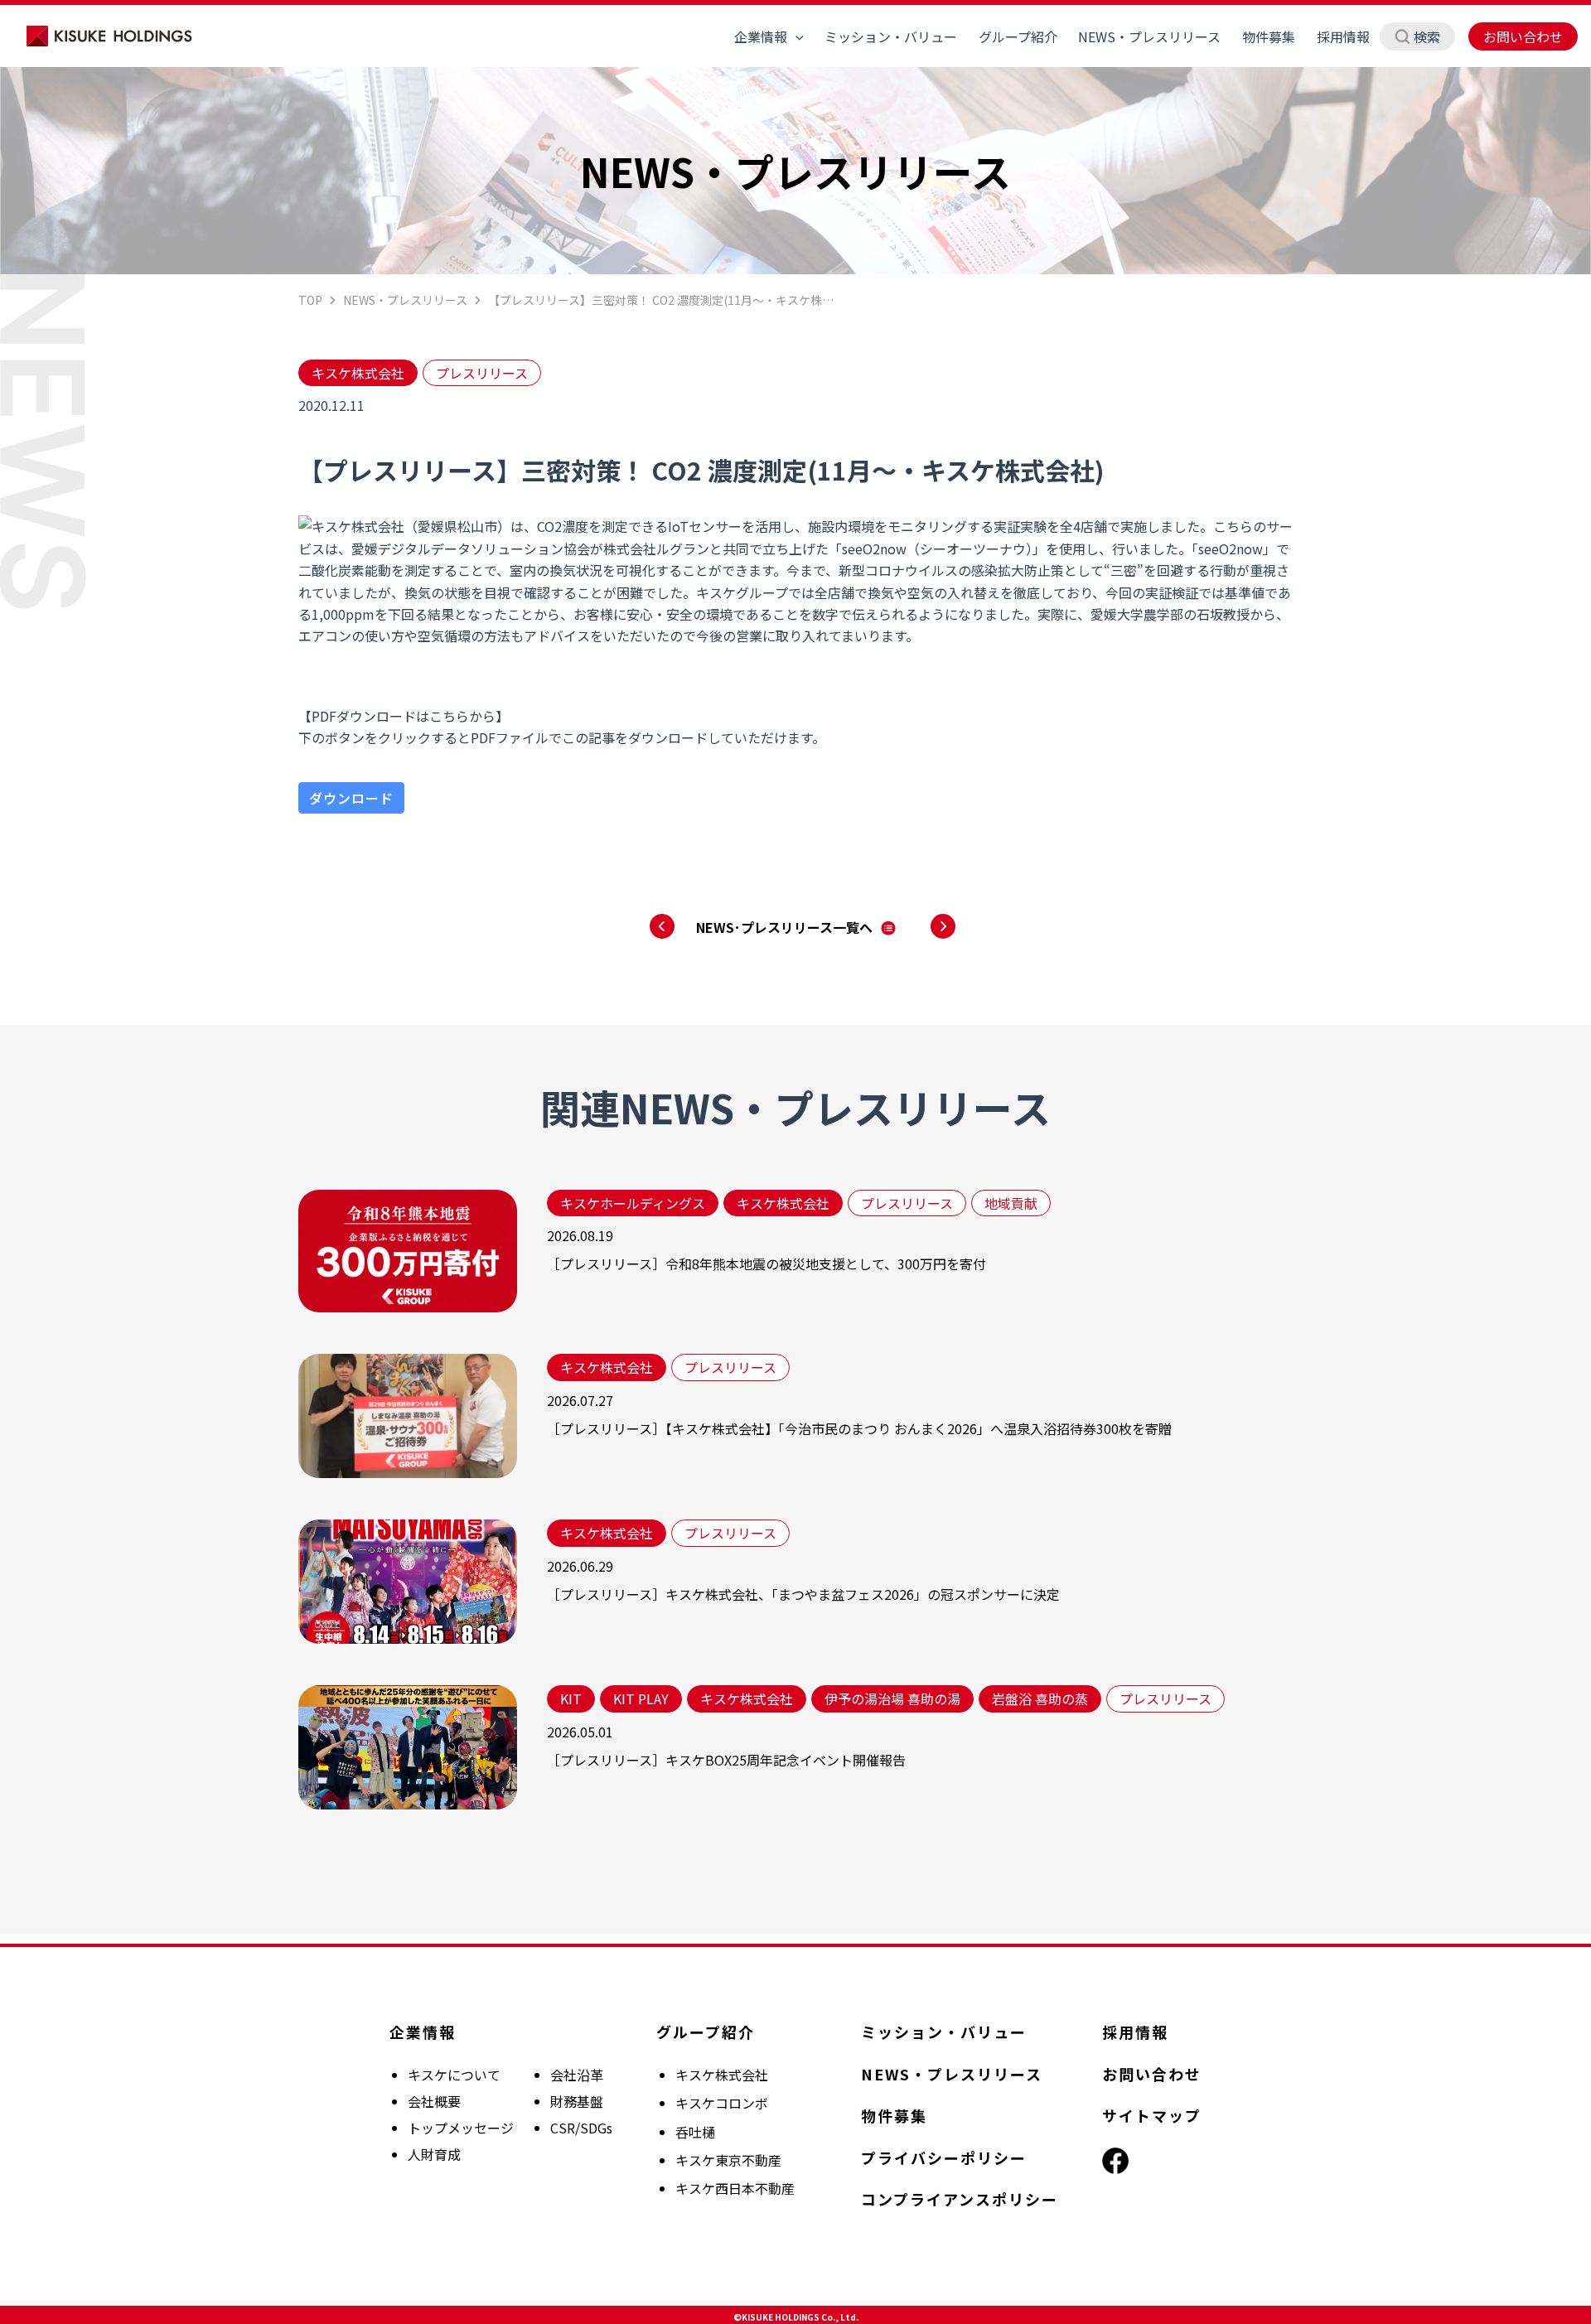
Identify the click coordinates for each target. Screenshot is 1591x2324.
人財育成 (434, 2154)
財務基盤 (577, 2101)
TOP (310, 300)
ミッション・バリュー (891, 36)
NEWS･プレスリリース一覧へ (784, 927)
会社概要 (434, 2101)
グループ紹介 (1018, 36)
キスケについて (454, 2075)
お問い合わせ (1523, 36)
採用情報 (1343, 36)
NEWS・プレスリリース (1149, 36)
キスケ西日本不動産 (735, 2188)
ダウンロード (351, 798)
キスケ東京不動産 (728, 2160)
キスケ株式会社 (722, 2075)
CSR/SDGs (581, 2128)
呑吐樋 (695, 2132)
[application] (795, 36)
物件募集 (1269, 36)
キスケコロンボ (722, 2103)
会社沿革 (577, 2075)
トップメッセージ (461, 2128)
